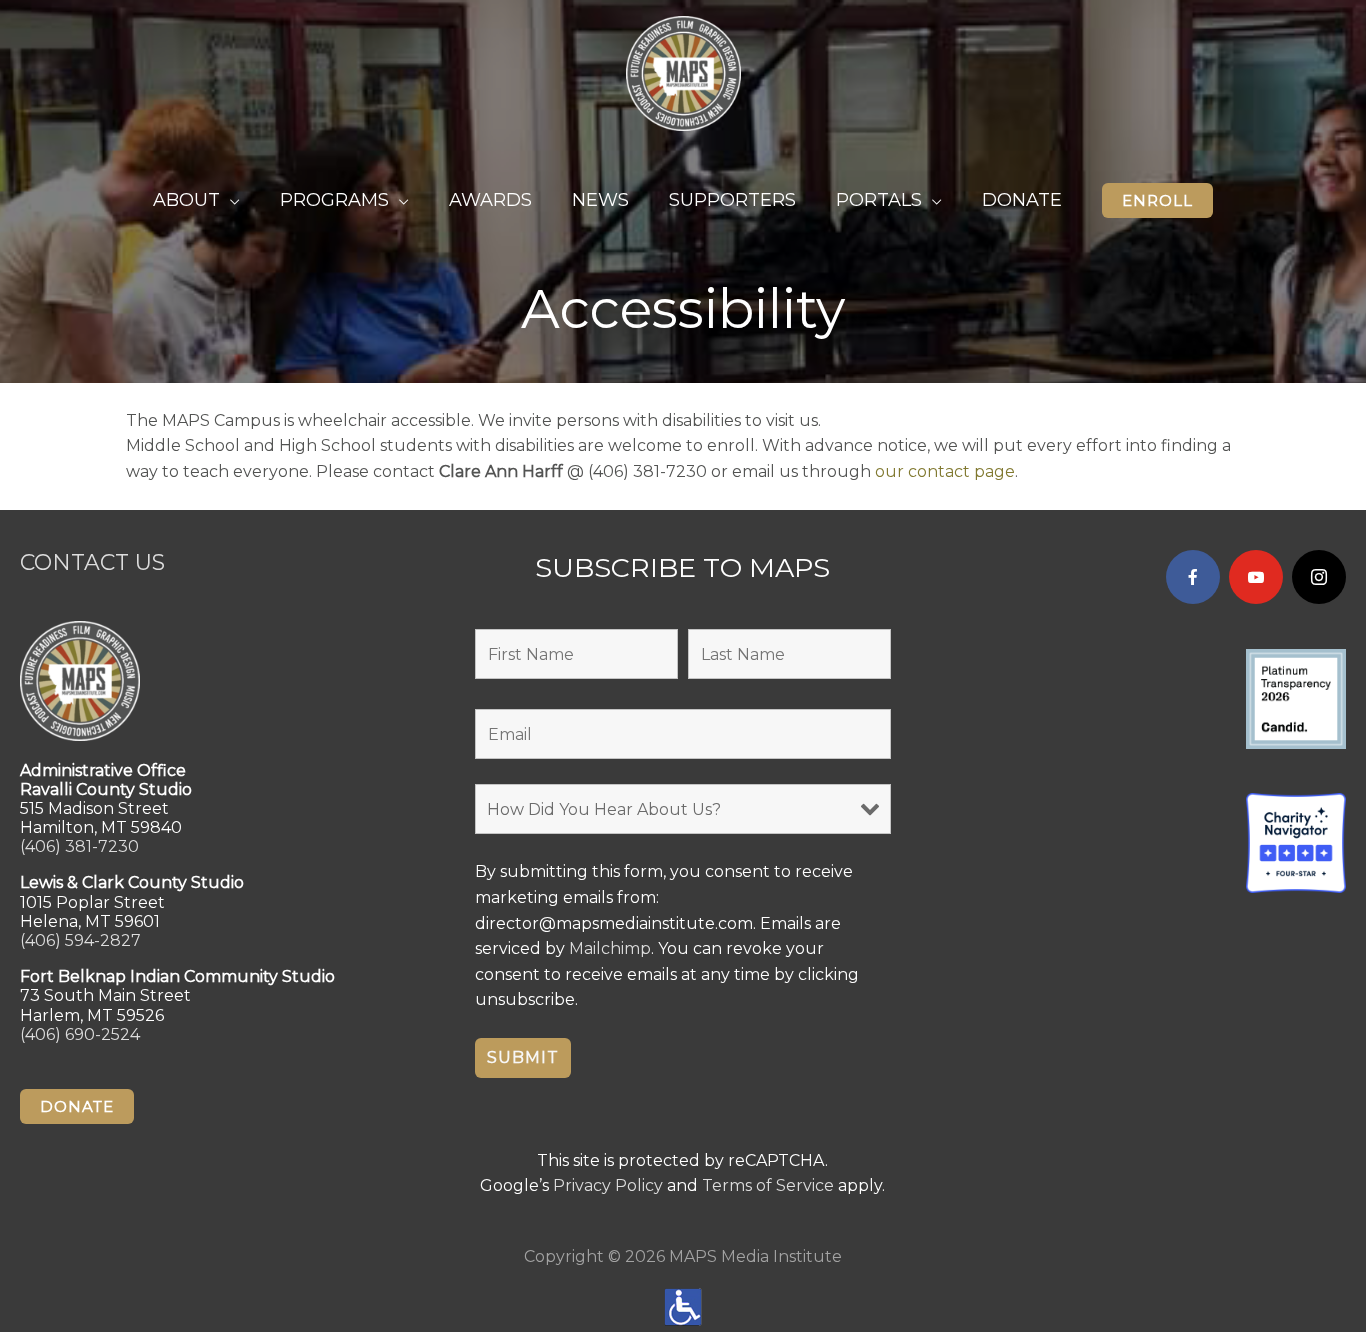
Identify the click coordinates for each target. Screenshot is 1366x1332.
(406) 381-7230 (79, 846)
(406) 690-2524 (80, 1034)
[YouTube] (1256, 577)
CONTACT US (92, 562)
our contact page (945, 471)
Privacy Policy (608, 1185)
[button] (1157, 200)
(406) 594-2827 (80, 940)
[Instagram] (1319, 577)
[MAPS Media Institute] (683, 72)
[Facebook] (1193, 577)
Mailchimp (610, 948)
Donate (77, 1106)
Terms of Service (768, 1185)
